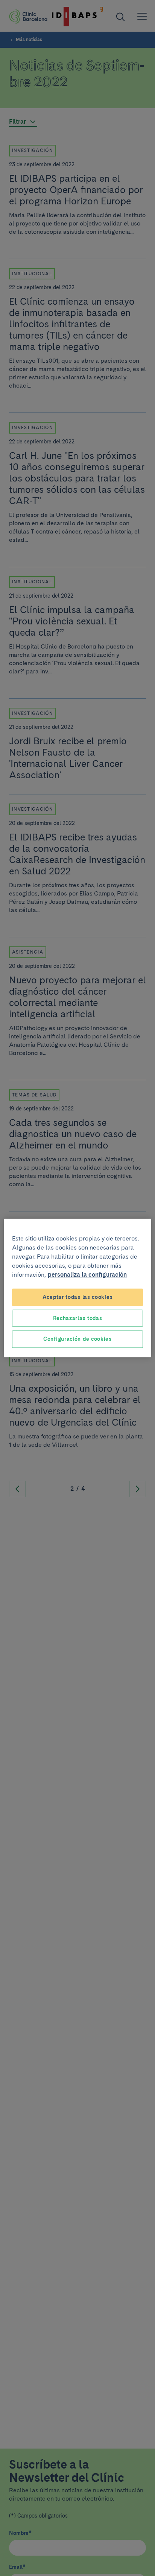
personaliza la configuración (87, 1275)
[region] (77, 1288)
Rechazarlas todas (78, 1318)
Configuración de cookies (77, 1339)
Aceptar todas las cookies (78, 1297)
